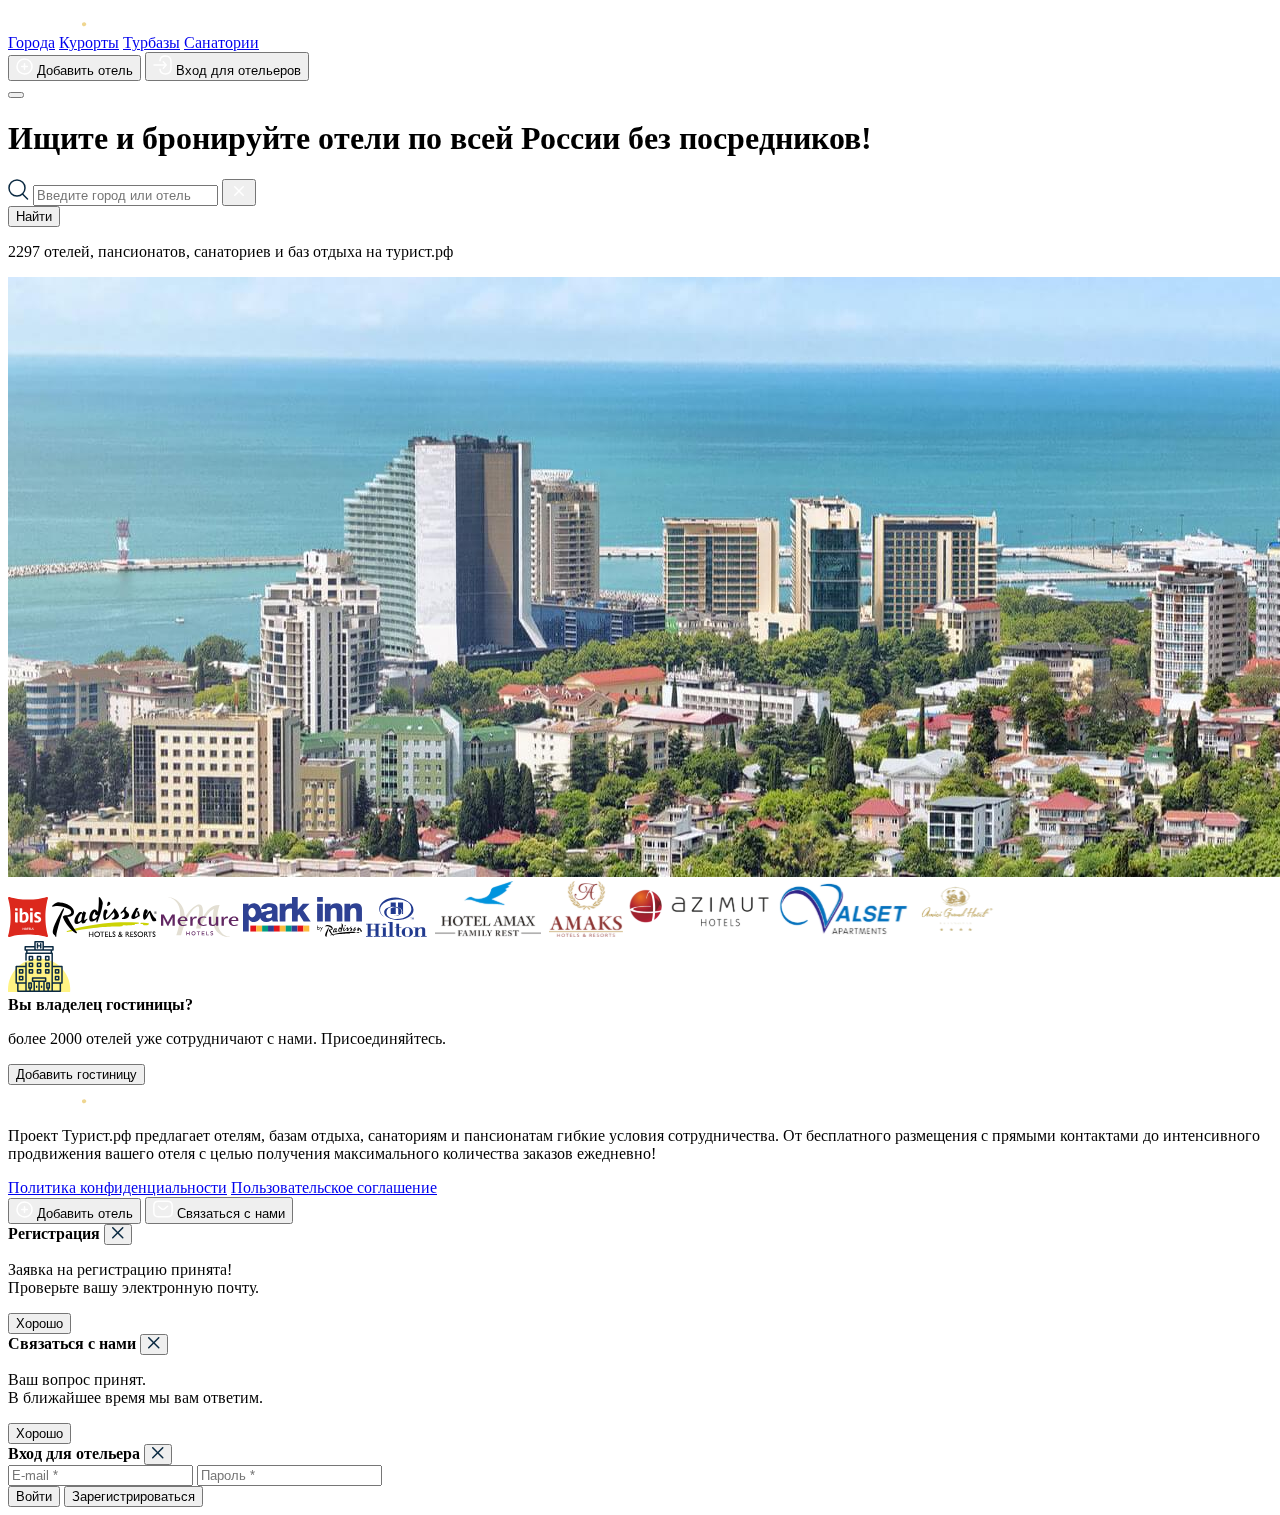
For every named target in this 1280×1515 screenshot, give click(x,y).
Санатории (221, 42)
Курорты (89, 42)
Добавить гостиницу (76, 1074)
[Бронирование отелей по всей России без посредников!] (63, 24)
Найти (34, 216)
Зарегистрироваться (133, 1496)
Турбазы (151, 42)
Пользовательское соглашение (334, 1187)
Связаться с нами (229, 1213)
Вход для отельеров (236, 70)
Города (31, 42)
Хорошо (39, 1323)
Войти (34, 1496)
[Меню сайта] (16, 95)
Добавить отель (83, 70)
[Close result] (239, 192)
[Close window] (118, 1234)
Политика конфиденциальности (117, 1187)
